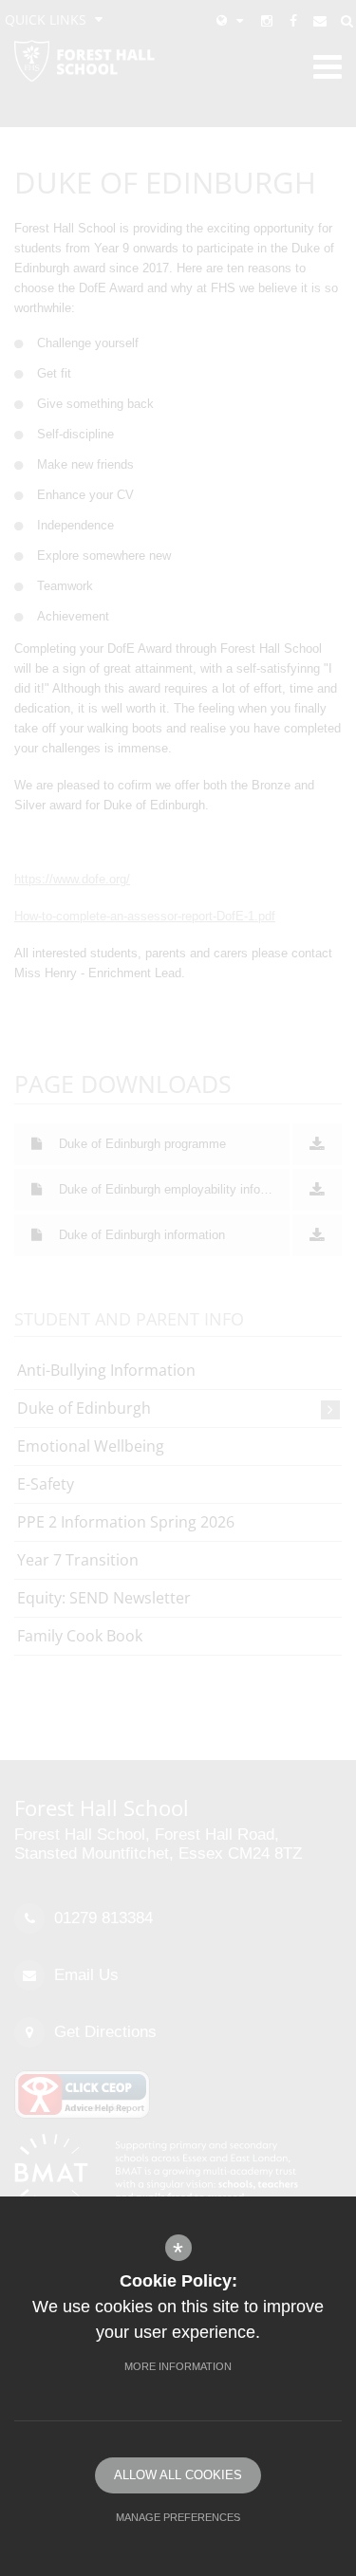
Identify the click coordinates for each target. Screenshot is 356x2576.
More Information (178, 2366)
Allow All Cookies (178, 2475)
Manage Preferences (178, 2517)
